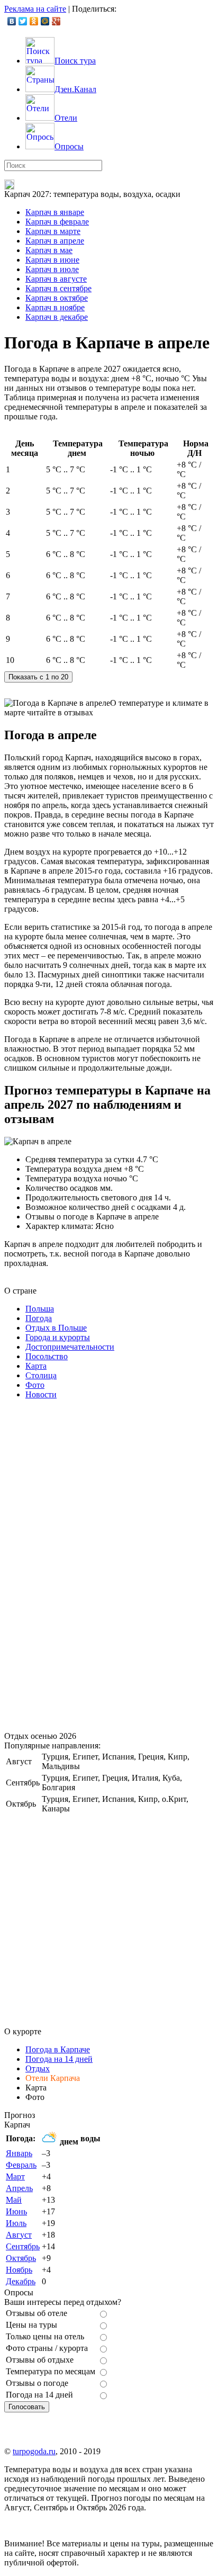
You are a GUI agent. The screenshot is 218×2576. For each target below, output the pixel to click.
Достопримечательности (70, 1347)
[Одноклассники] (34, 21)
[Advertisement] (84, 1567)
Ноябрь (19, 2270)
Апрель (19, 2188)
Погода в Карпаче (58, 2049)
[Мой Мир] (45, 21)
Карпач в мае (49, 250)
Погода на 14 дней (59, 2059)
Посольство (47, 1356)
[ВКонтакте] (12, 21)
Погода (39, 1318)
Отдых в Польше (56, 1328)
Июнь (16, 2211)
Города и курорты (58, 1337)
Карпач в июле (52, 269)
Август (19, 2235)
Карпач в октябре (57, 298)
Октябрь (21, 2258)
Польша (40, 1309)
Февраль (21, 2165)
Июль (16, 2223)
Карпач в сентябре (58, 288)
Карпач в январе (55, 212)
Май (14, 2200)
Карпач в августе (56, 279)
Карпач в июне (52, 260)
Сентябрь (23, 2246)
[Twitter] (23, 21)
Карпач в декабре (57, 317)
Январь (19, 2153)
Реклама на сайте (35, 9)
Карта (36, 1366)
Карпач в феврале (57, 222)
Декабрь (21, 2281)
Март (15, 2176)
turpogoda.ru (34, 2451)
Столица (41, 1375)
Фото (35, 1385)
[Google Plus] (56, 21)
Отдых (38, 2068)
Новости (41, 1394)
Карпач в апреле (55, 241)
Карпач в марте (53, 231)
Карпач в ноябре (55, 307)
